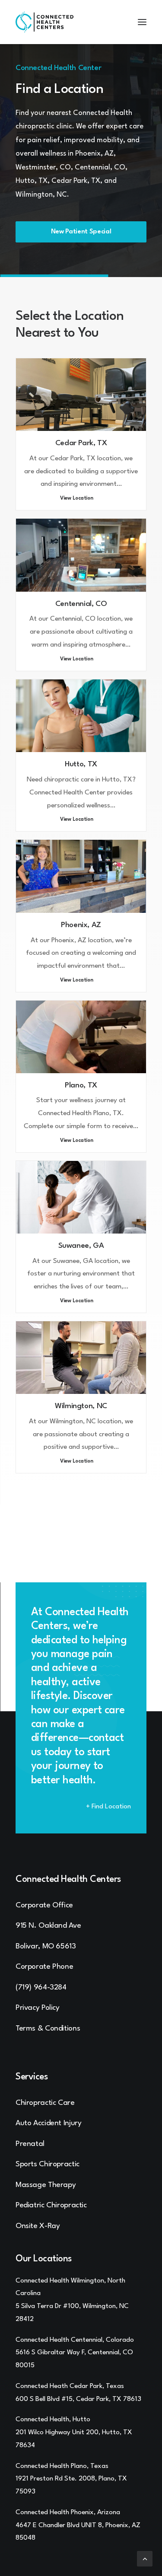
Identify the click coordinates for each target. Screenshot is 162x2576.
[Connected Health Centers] (44, 22)
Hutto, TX (81, 764)
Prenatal (30, 2144)
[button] (142, 22)
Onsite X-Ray (38, 2226)
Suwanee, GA (81, 1246)
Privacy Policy (38, 2008)
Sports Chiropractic (48, 2164)
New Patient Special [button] (81, 232)
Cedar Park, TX (81, 443)
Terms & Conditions (48, 2029)
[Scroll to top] (145, 2558)
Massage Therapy (46, 2185)
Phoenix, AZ (81, 925)
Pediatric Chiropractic (51, 2205)
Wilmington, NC (81, 1406)
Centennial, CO (81, 604)
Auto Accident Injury (48, 2123)
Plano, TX (81, 1086)
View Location (77, 499)
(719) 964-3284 (41, 1988)
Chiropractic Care (45, 2103)
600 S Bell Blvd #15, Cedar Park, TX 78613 (78, 2399)
